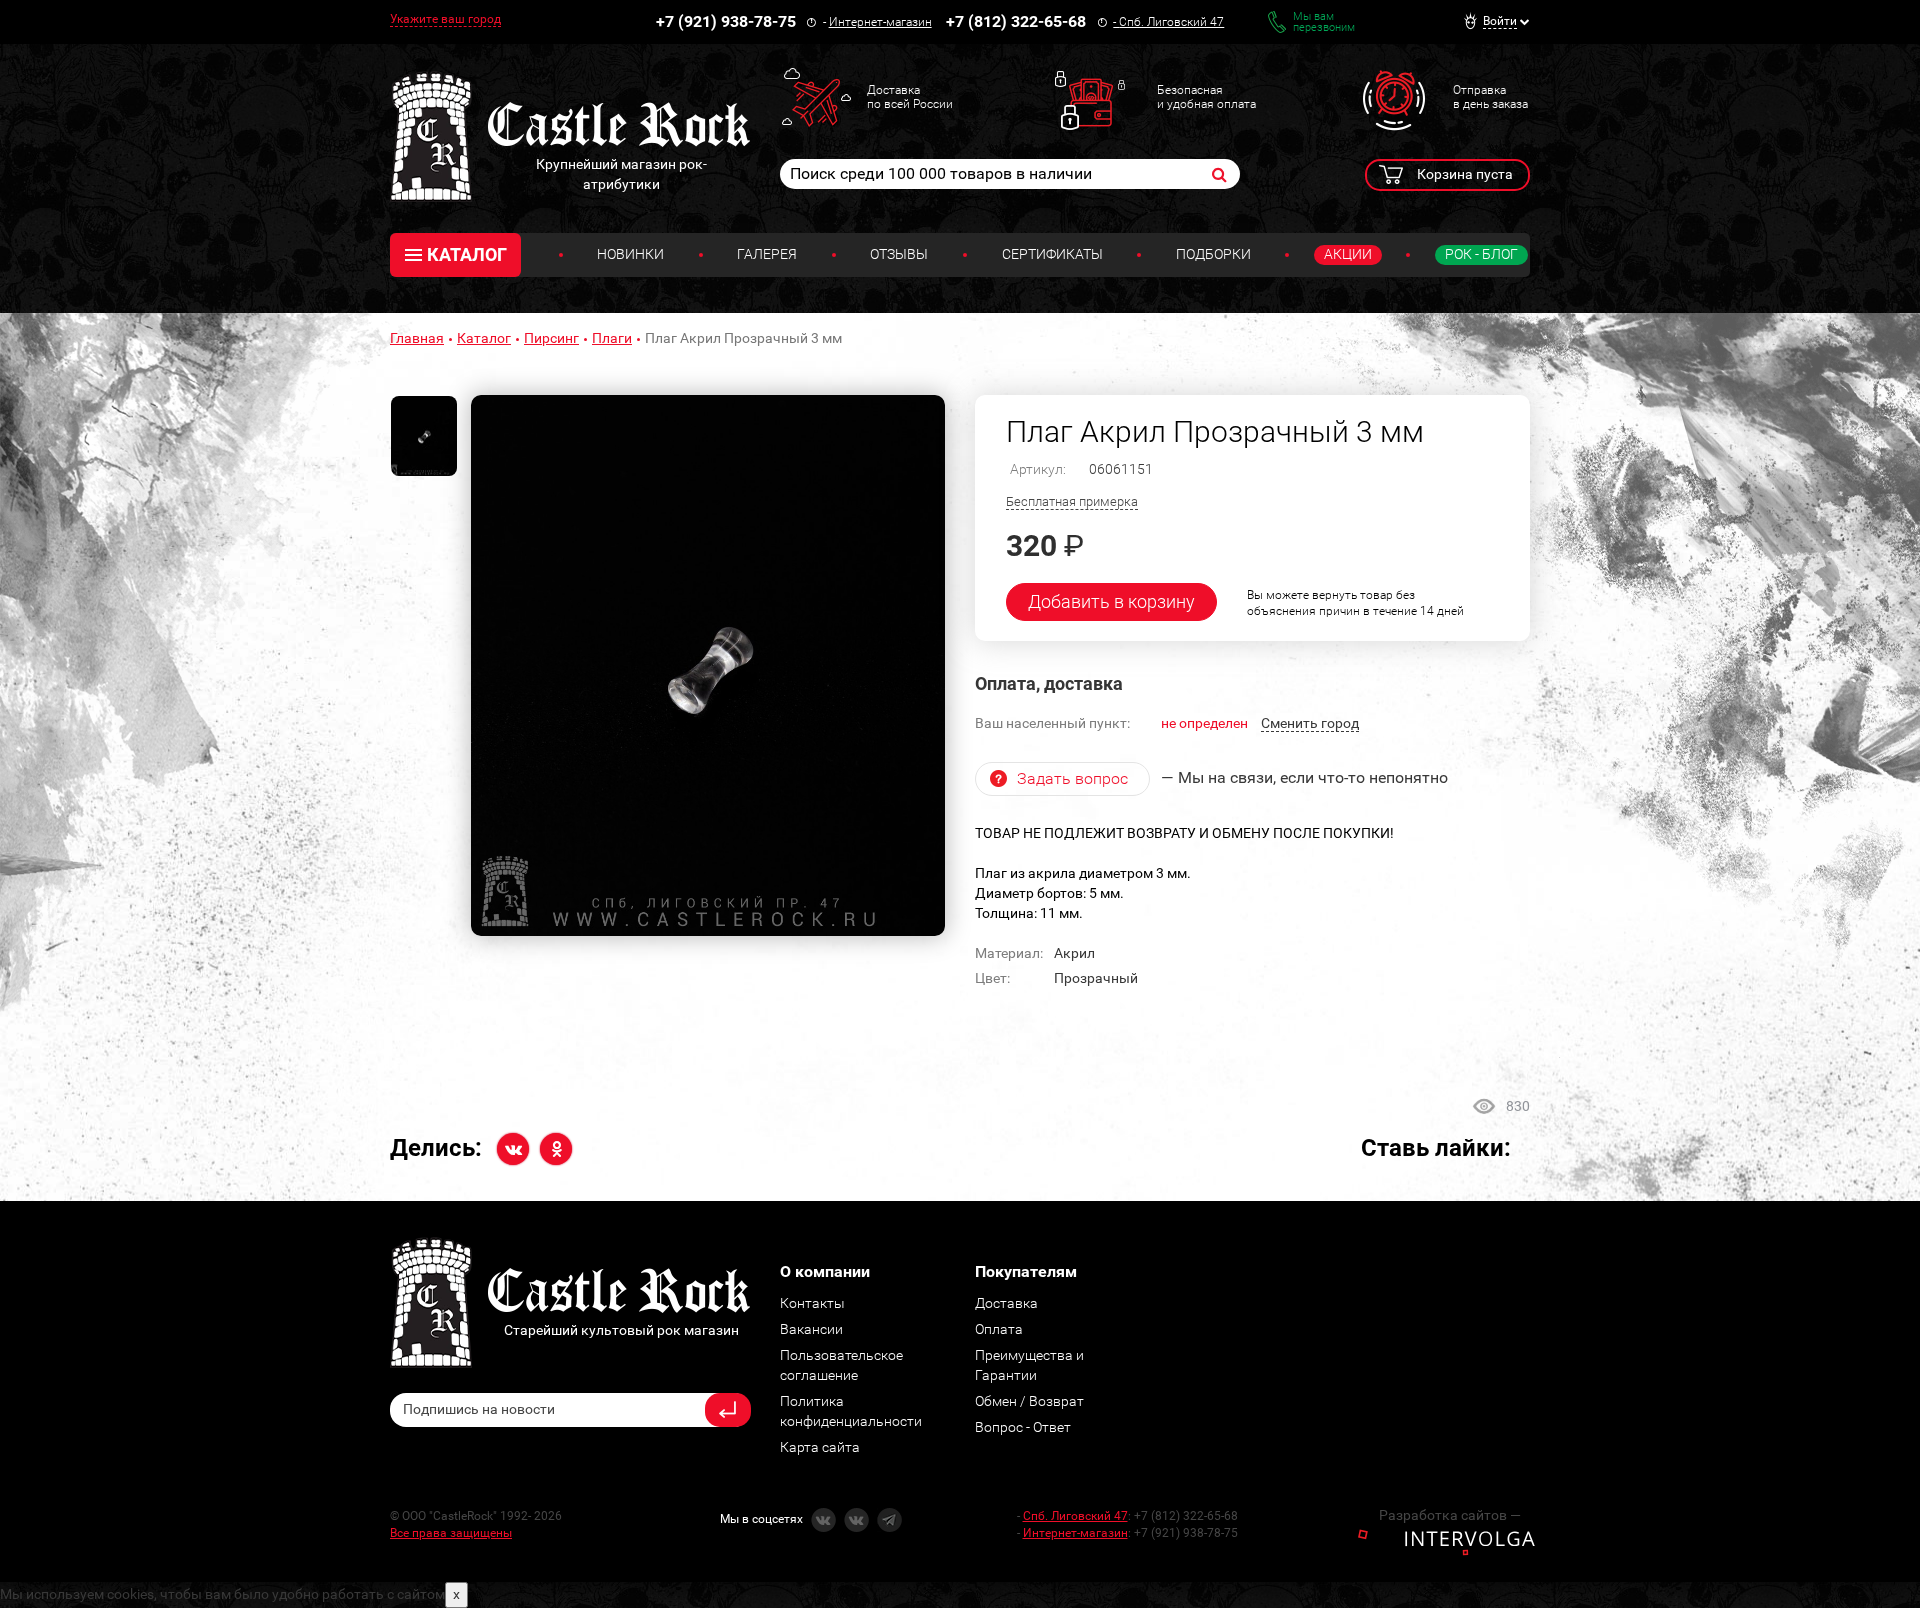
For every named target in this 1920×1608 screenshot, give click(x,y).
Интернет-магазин (880, 22)
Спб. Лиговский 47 (1171, 22)
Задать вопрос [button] (1072, 778)
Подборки (1213, 254)
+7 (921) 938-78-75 (726, 21)
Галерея (767, 254)
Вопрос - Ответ (1023, 1427)
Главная (417, 338)
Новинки (630, 254)
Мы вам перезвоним (1324, 22)
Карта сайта (820, 1447)
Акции (1348, 254)
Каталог (484, 338)
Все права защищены (451, 1533)
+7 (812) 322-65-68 (1016, 21)
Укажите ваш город (445, 19)
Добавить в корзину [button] (1111, 601)
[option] (708, 666)
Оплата (999, 1329)
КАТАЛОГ (467, 254)
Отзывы (899, 254)
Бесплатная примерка (1072, 501)
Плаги (612, 338)
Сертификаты (1052, 254)
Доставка (1006, 1303)
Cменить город (1310, 723)
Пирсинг (551, 338)
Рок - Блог (1481, 254)
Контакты (812, 1303)
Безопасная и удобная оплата (1206, 97)
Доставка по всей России (910, 97)
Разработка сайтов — (1450, 1515)
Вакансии (811, 1329)
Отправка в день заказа (1490, 97)
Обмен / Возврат (1029, 1401)
